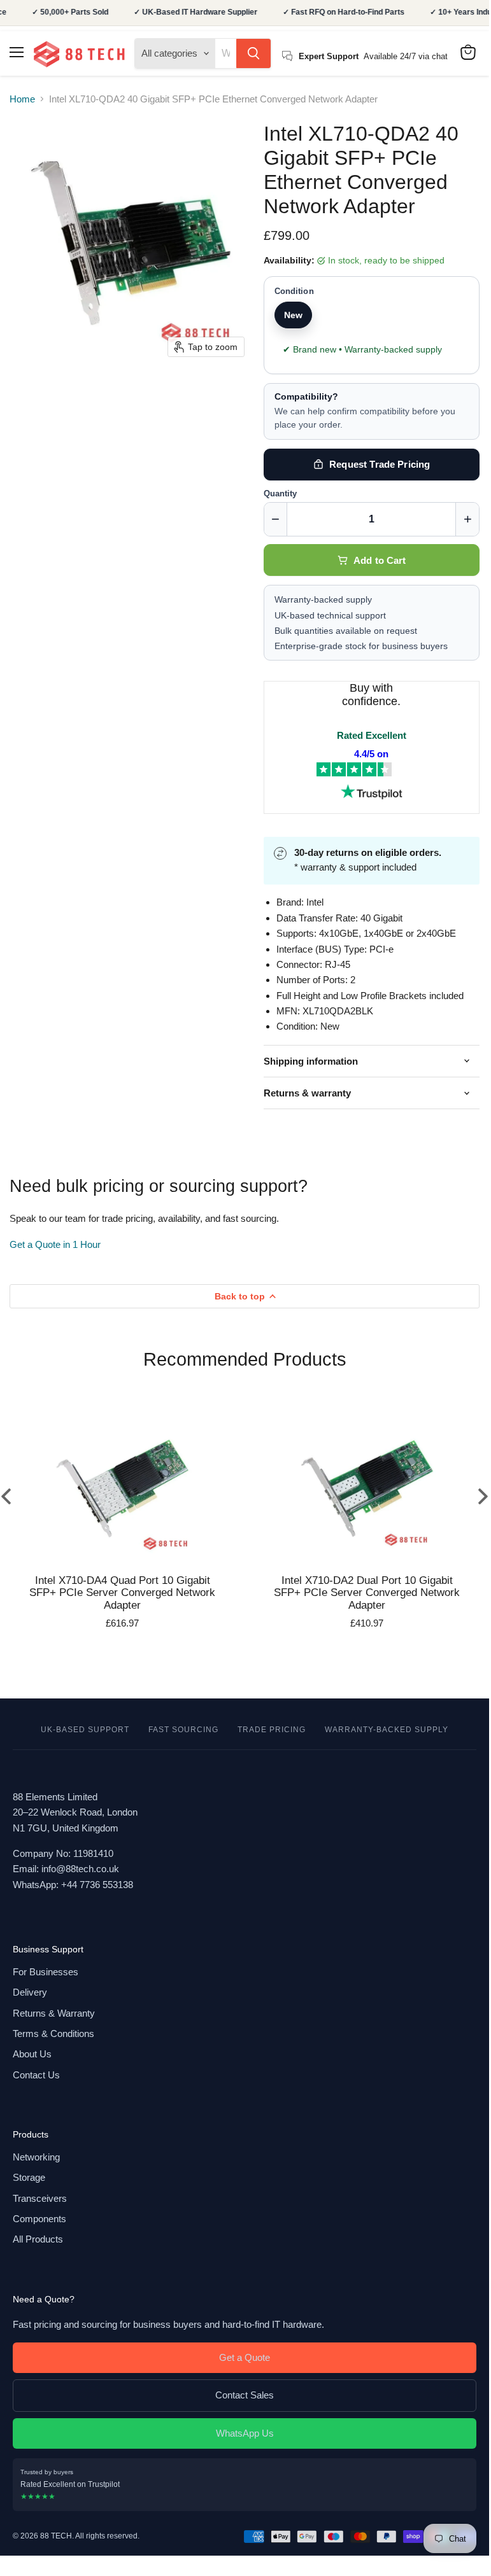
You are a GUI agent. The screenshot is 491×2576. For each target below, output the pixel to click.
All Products (38, 2239)
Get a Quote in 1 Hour (55, 1244)
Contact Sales (245, 2395)
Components (39, 2219)
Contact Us (36, 2075)
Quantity (281, 494)
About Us (32, 2054)
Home (22, 99)
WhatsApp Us (245, 2433)
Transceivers (40, 2198)
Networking (36, 2157)
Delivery (30, 1992)
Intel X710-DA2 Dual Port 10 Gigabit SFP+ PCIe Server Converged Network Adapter (367, 1593)
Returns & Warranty (54, 2013)
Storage (29, 2177)
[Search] (253, 53)
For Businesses (46, 1972)
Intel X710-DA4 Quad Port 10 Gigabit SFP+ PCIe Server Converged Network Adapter (122, 1593)
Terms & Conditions (53, 2033)
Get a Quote (245, 2357)
